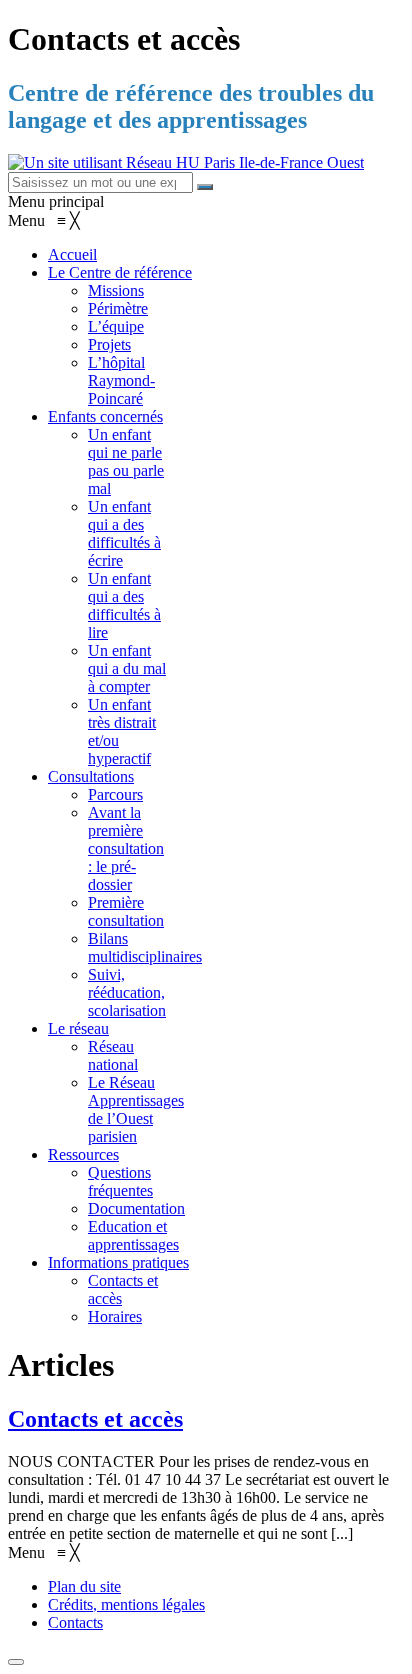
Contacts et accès (95, 1419)
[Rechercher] (205, 187)
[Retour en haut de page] (16, 1662)
